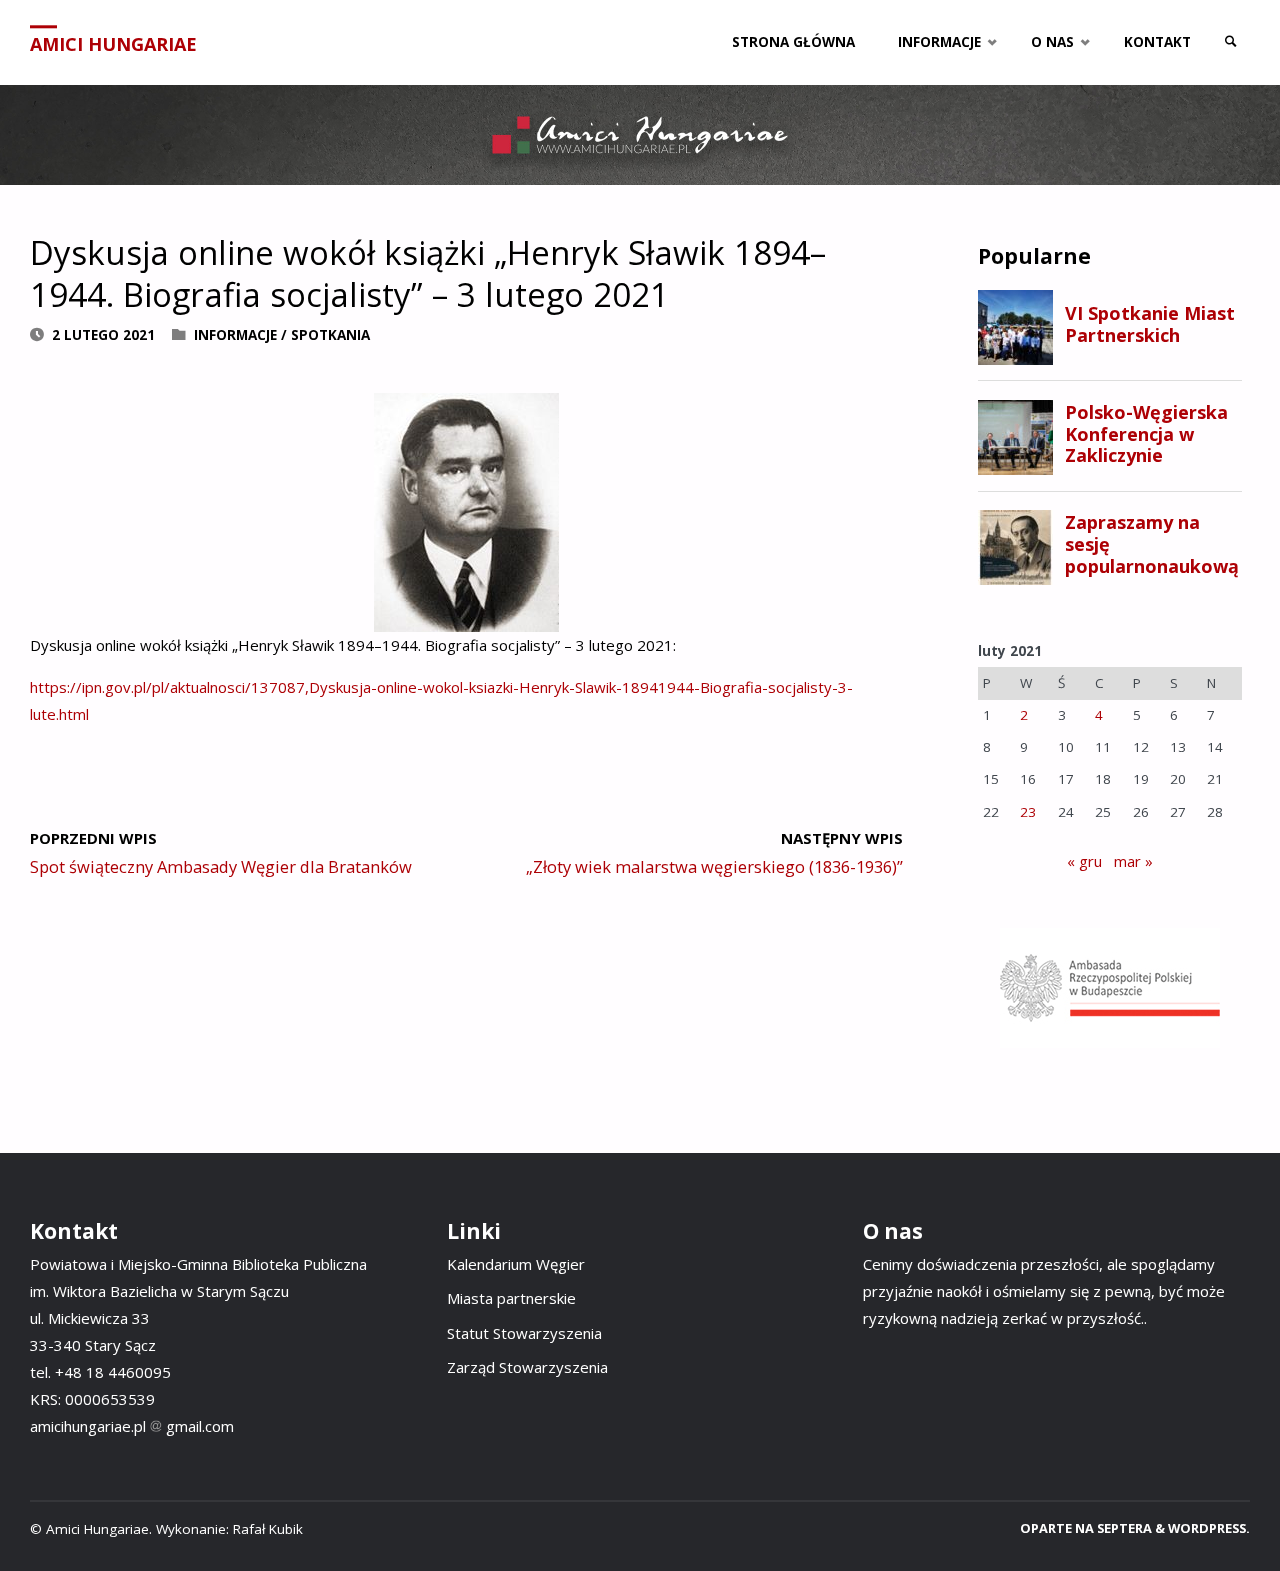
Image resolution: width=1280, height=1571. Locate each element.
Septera (1123, 1528)
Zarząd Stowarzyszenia (527, 1367)
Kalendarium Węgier (516, 1264)
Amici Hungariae (113, 44)
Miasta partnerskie (511, 1298)
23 (1028, 812)
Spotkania (330, 335)
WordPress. (1209, 1528)
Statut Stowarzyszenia (524, 1333)
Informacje (235, 335)
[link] (1231, 42)
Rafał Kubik (268, 1529)
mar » (1133, 861)
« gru (1084, 861)
